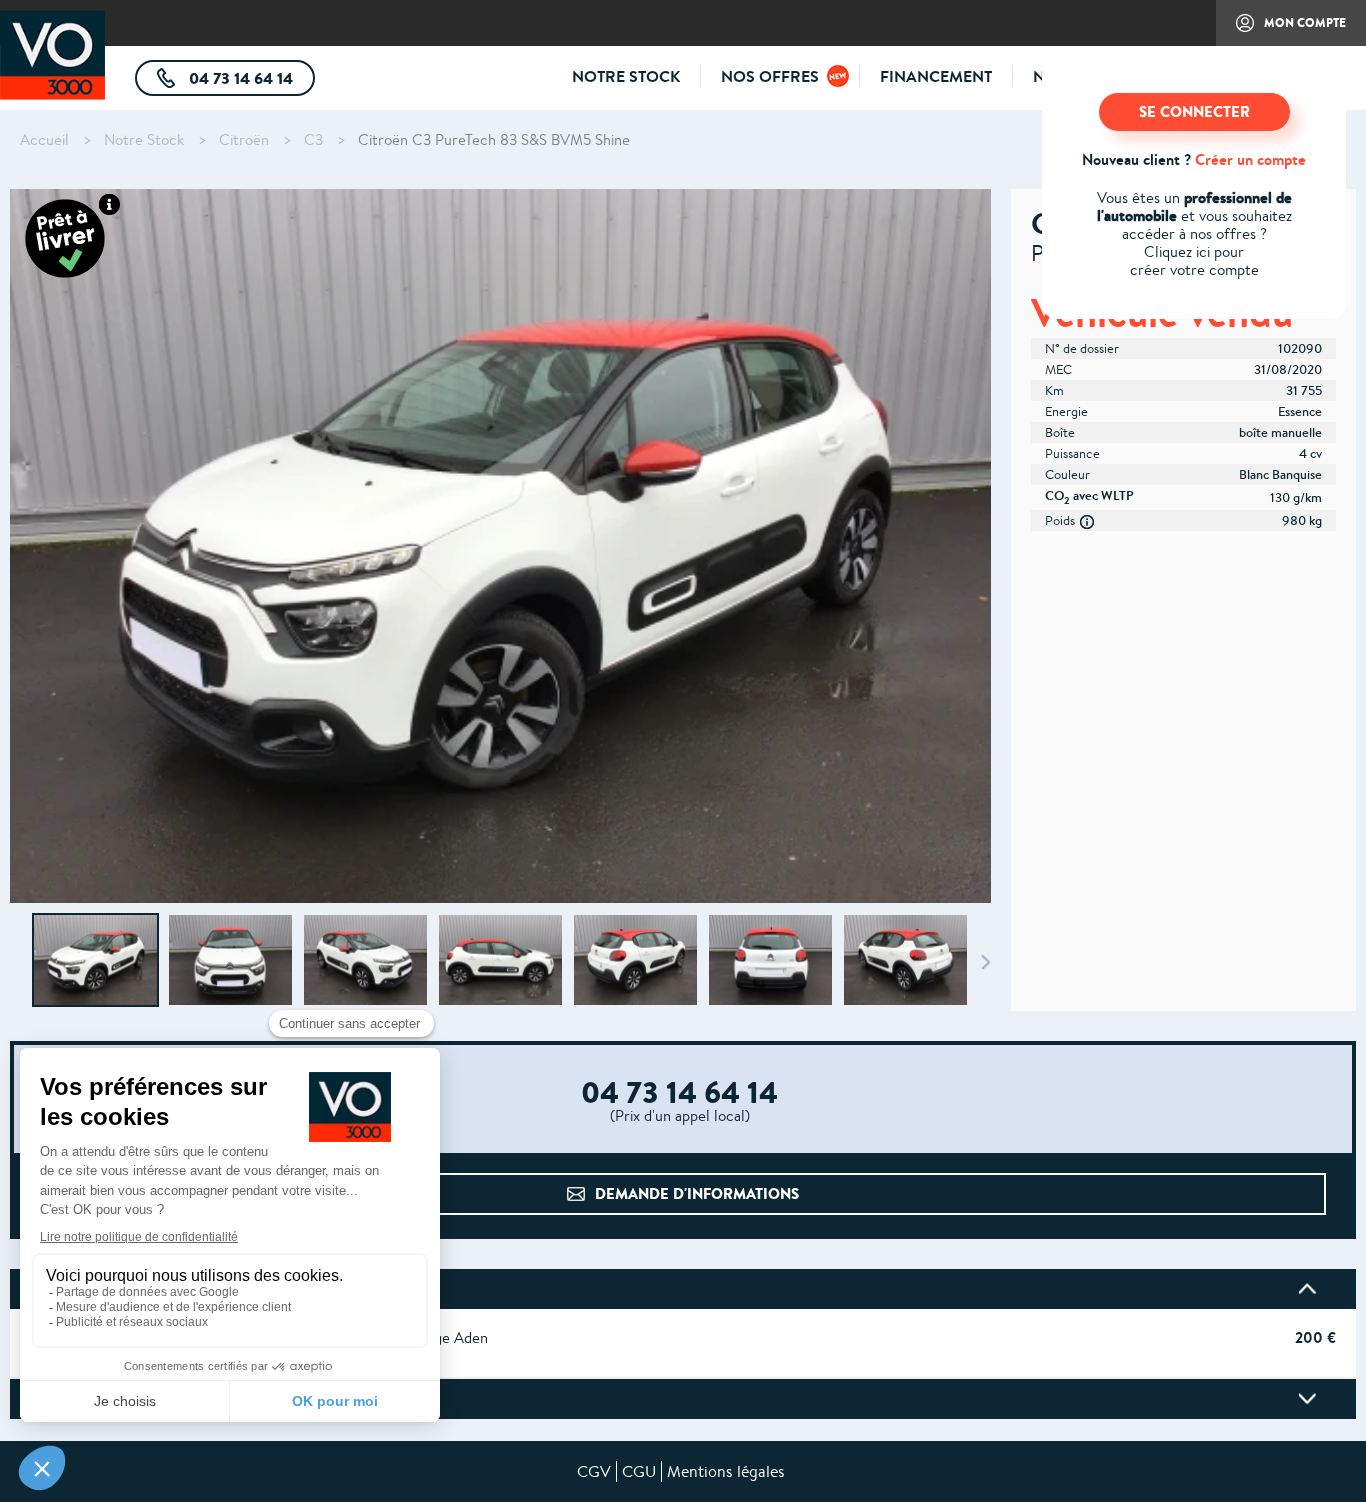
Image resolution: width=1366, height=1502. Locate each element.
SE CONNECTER (1194, 111)
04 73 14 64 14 (250, 81)
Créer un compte (1250, 159)
